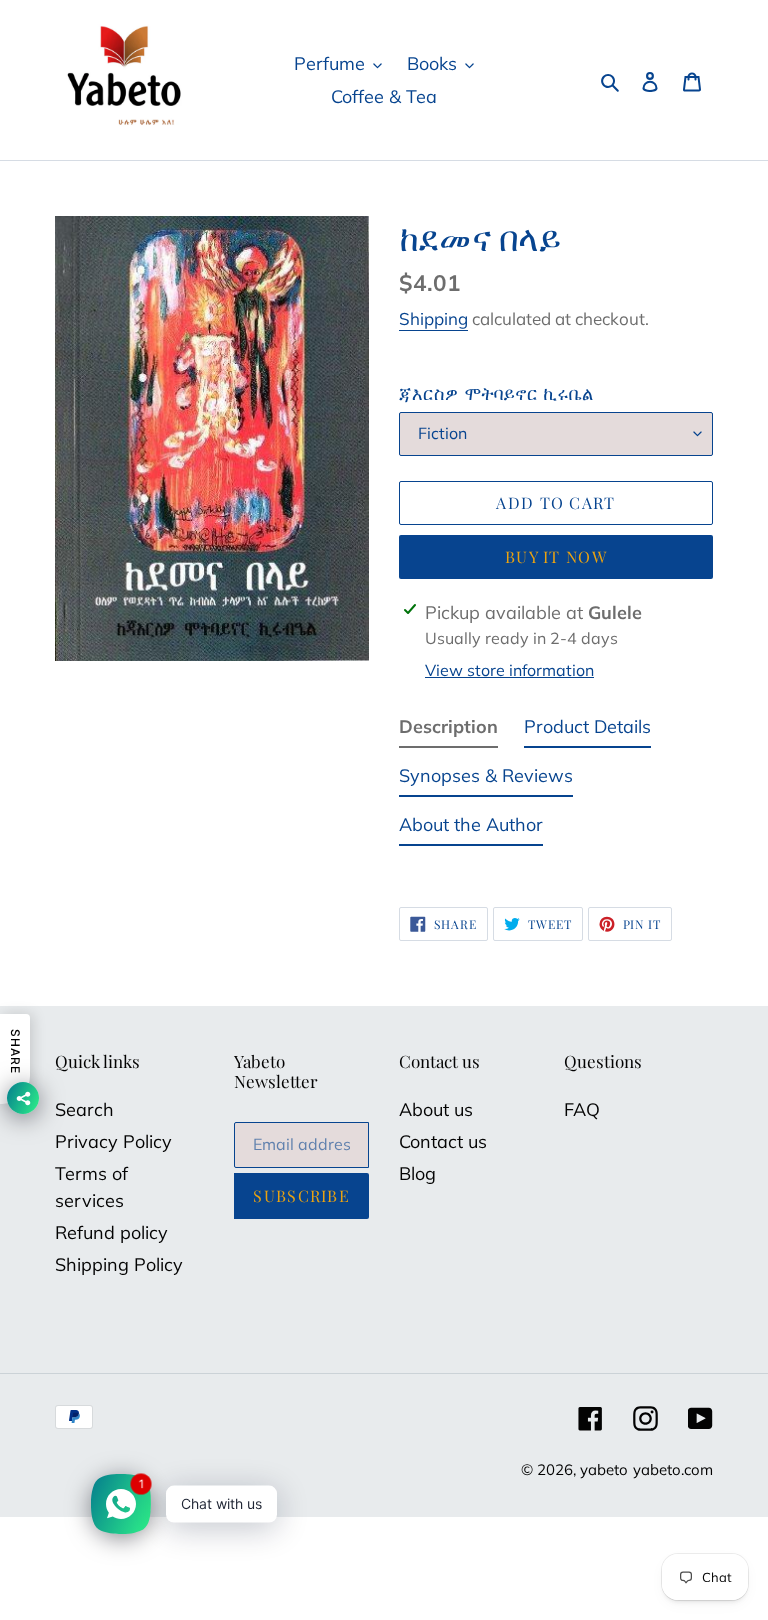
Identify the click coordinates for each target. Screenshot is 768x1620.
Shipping (433, 318)
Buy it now (556, 556)
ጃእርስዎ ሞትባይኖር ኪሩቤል (496, 393)
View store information (509, 670)
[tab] (448, 730)
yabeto (604, 1469)
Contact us (443, 1141)
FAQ (582, 1109)
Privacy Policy (113, 1141)
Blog (417, 1173)
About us (436, 1109)
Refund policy (111, 1232)
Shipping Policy (119, 1264)
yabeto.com (673, 1469)
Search (84, 1109)
